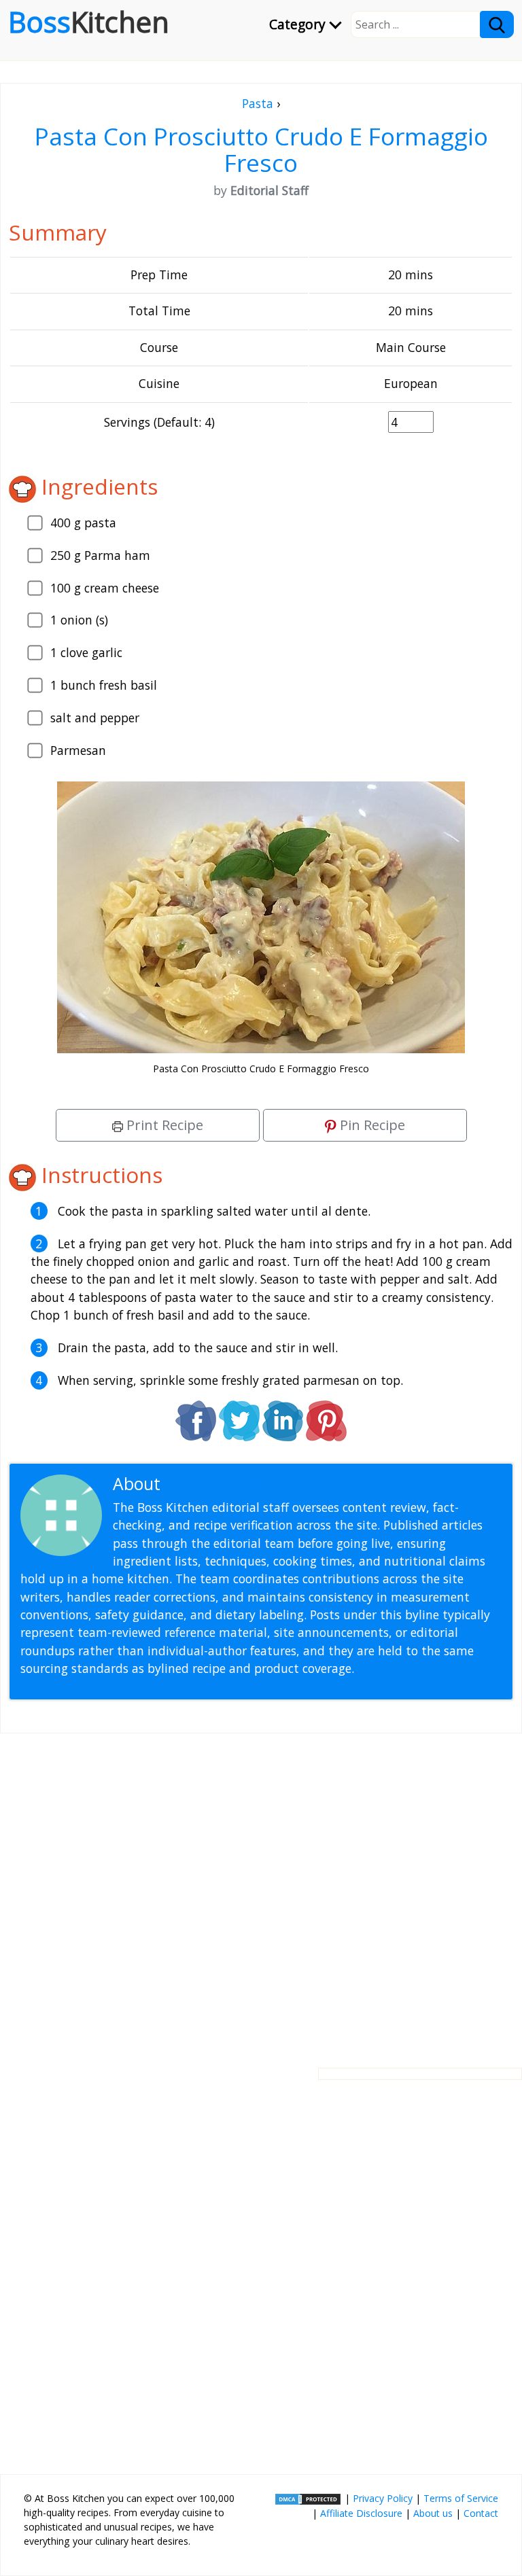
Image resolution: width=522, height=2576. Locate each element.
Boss (89, 22)
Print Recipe (163, 1125)
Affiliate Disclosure (361, 2513)
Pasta (258, 103)
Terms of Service (461, 2498)
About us (433, 2513)
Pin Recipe (371, 1125)
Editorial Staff (217, 1484)
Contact (481, 2513)
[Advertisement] (261, 1890)
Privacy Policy (383, 2498)
